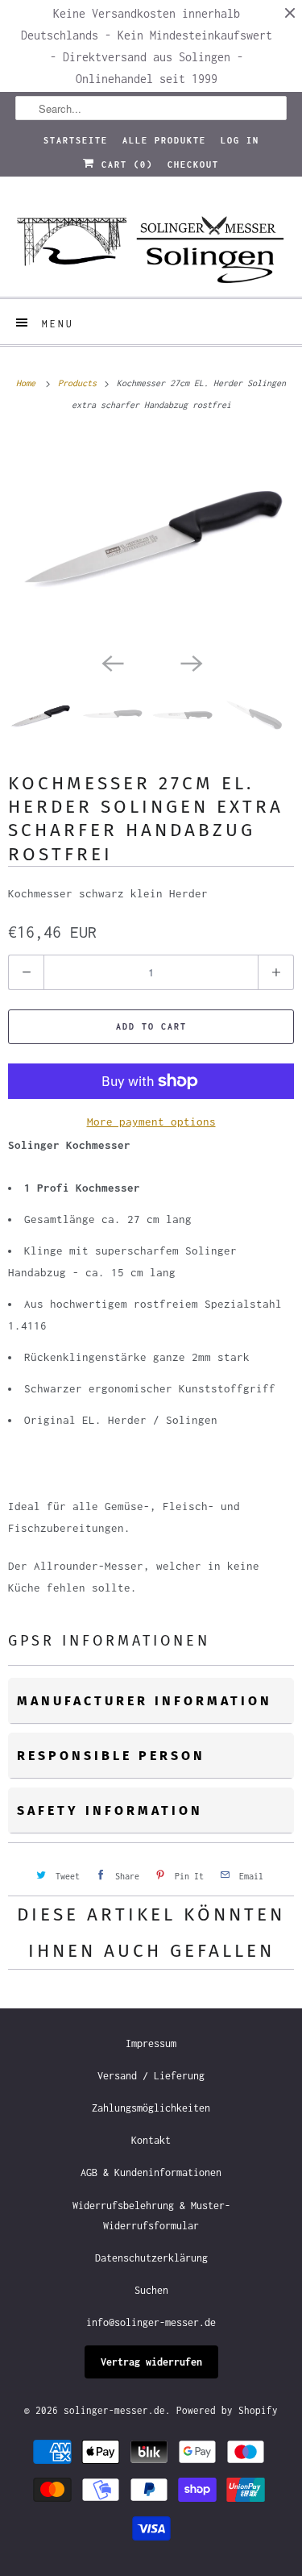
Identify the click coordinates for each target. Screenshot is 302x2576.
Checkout (193, 164)
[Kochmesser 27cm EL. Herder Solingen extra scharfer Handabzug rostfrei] (151, 540)
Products (80, 383)
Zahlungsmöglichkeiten (151, 2108)
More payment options (151, 1122)
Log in (240, 140)
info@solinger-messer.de (151, 2322)
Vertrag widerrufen (151, 2362)
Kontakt (151, 2140)
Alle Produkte (164, 140)
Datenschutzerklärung (151, 2258)
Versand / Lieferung (151, 2076)
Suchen (151, 2290)
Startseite (76, 140)
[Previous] (112, 662)
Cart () (124, 164)
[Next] (191, 662)
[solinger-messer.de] (151, 243)
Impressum (151, 2043)
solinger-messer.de (114, 2410)
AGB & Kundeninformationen (151, 2172)
